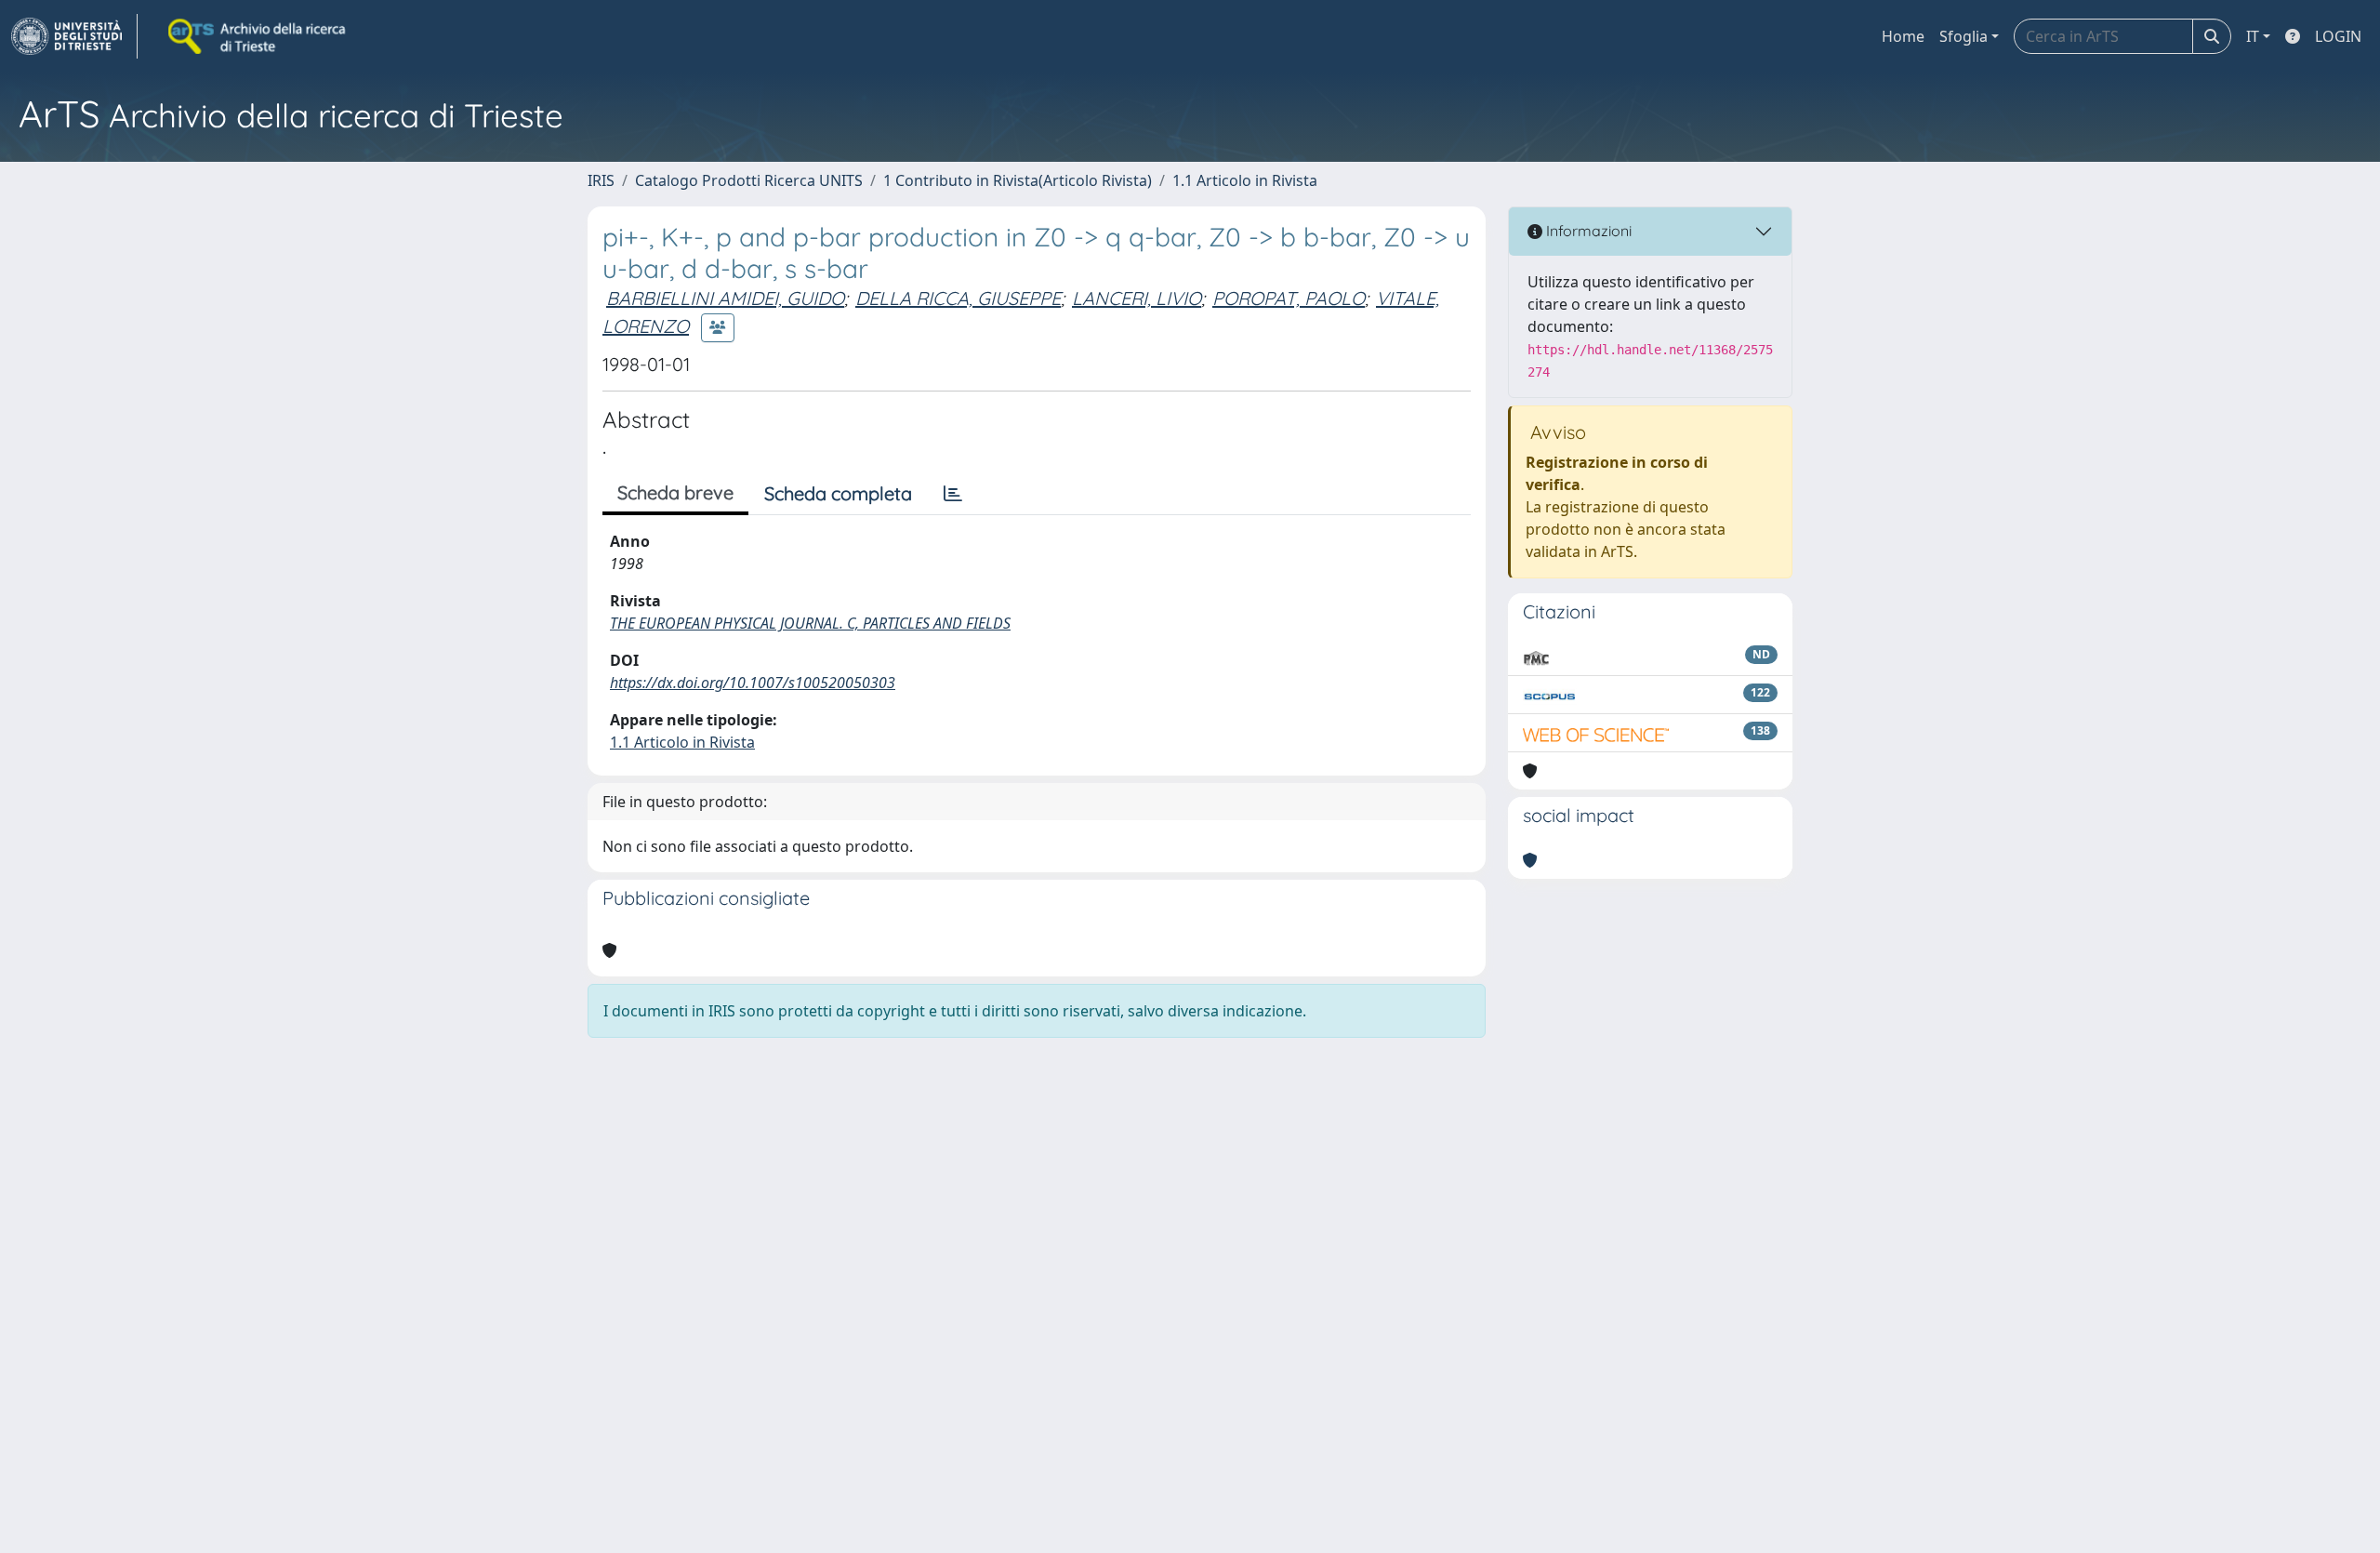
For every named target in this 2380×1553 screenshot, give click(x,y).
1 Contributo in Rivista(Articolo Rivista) (1018, 180)
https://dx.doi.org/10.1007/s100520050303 (753, 683)
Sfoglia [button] (1963, 36)
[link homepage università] (258, 36)
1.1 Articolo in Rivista (1245, 180)
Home (1903, 36)
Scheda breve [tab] (675, 492)
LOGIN (2338, 36)
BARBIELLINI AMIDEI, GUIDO (725, 298)
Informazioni (1587, 231)
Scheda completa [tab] (838, 493)
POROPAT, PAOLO (1289, 298)
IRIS (601, 180)
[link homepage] (74, 36)
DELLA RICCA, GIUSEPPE (958, 298)
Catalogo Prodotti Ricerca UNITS (749, 180)
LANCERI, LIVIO (1137, 298)
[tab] (953, 494)
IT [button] (2253, 36)
